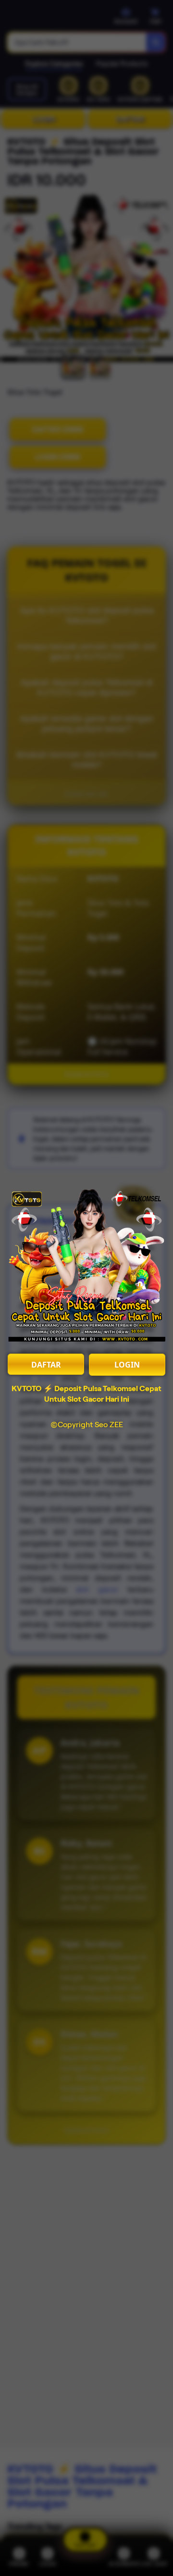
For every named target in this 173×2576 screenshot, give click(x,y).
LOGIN (127, 1365)
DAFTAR (46, 1365)
